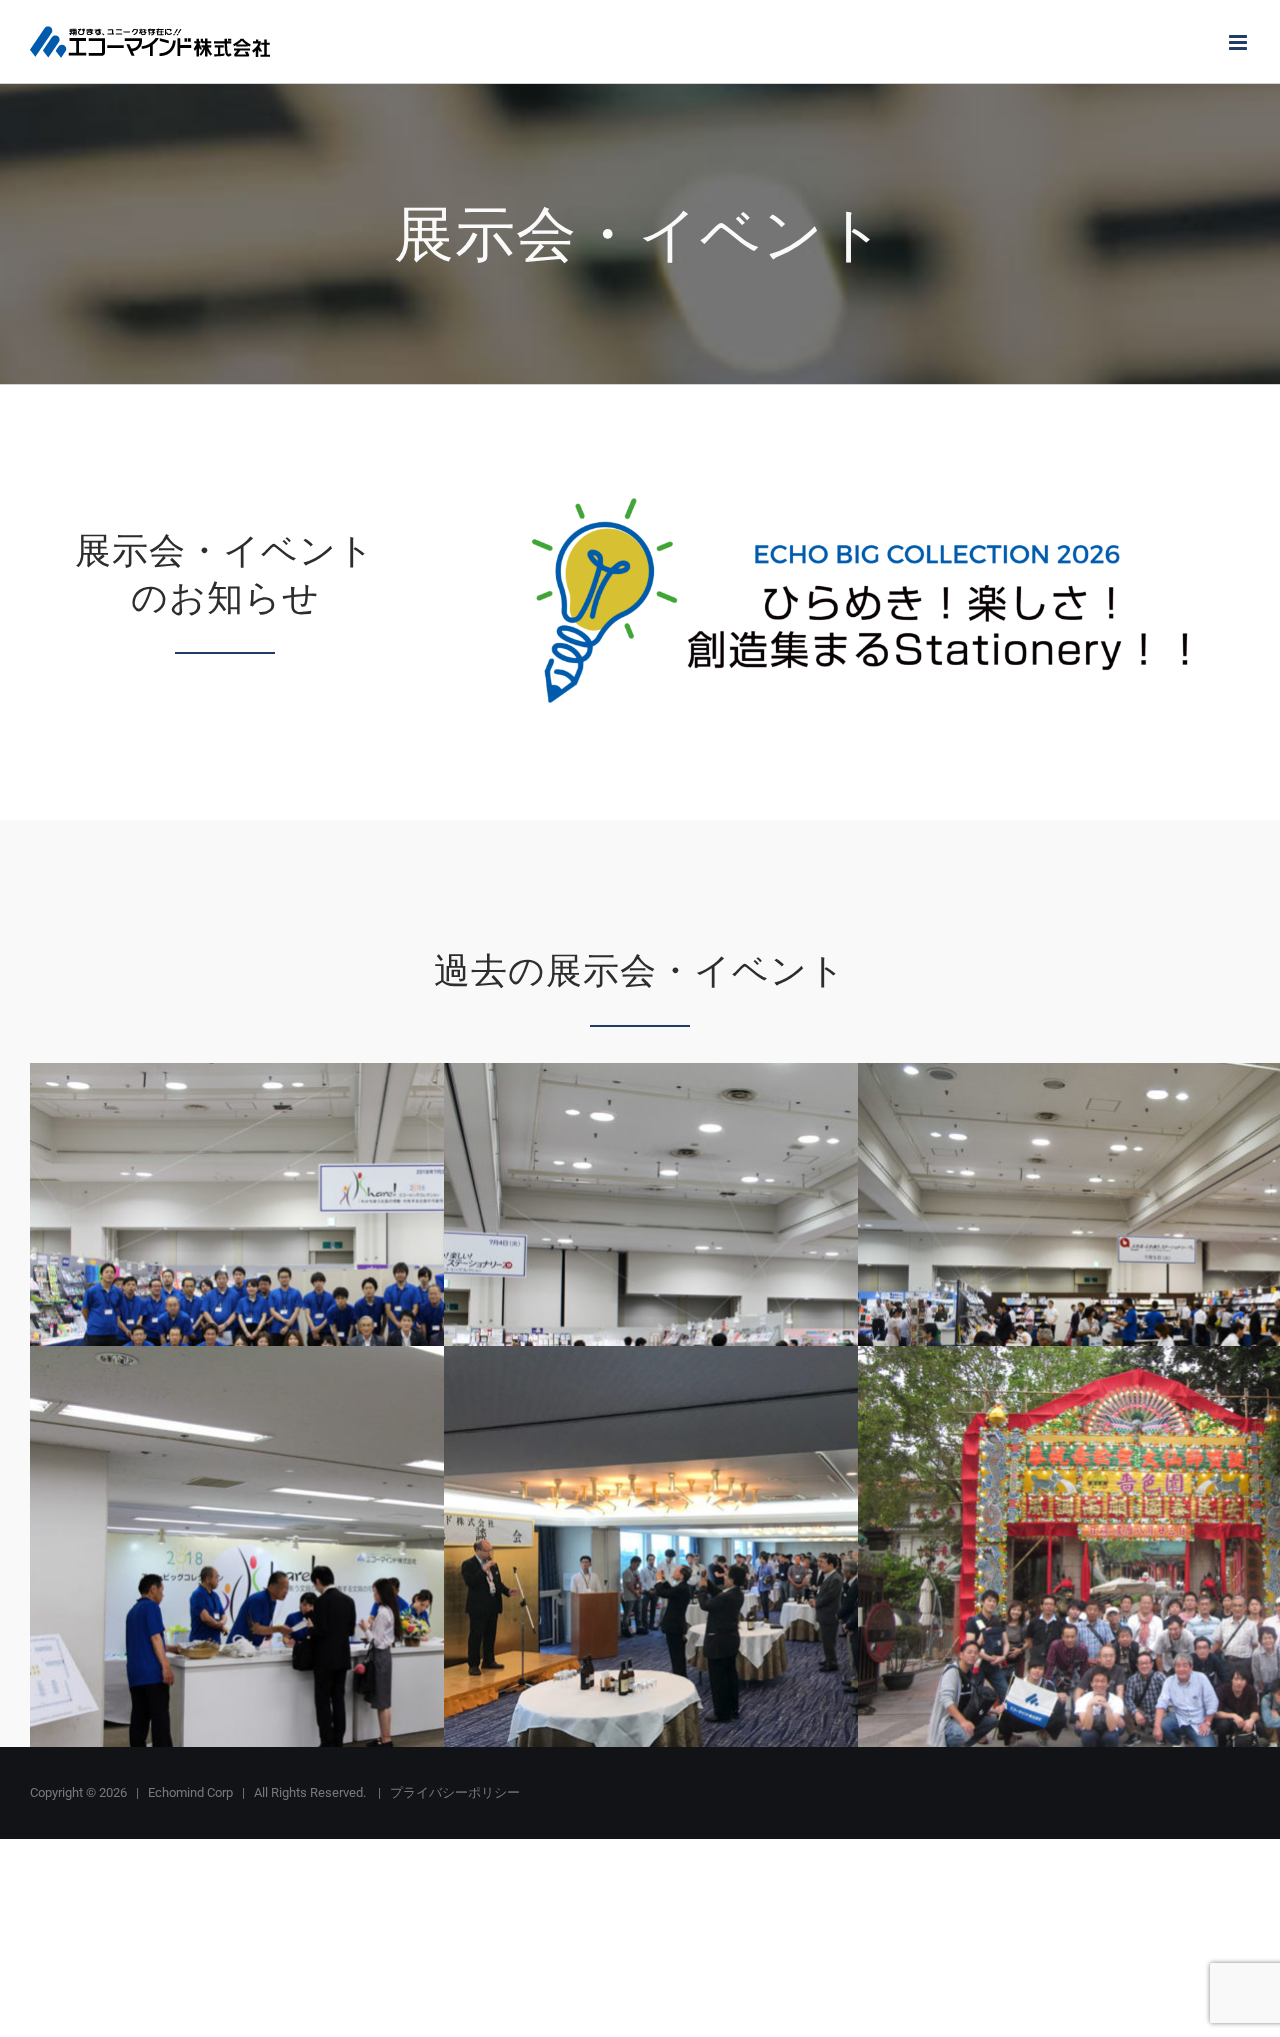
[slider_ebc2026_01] (859, 494)
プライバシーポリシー (455, 1792)
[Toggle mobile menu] (1239, 42)
